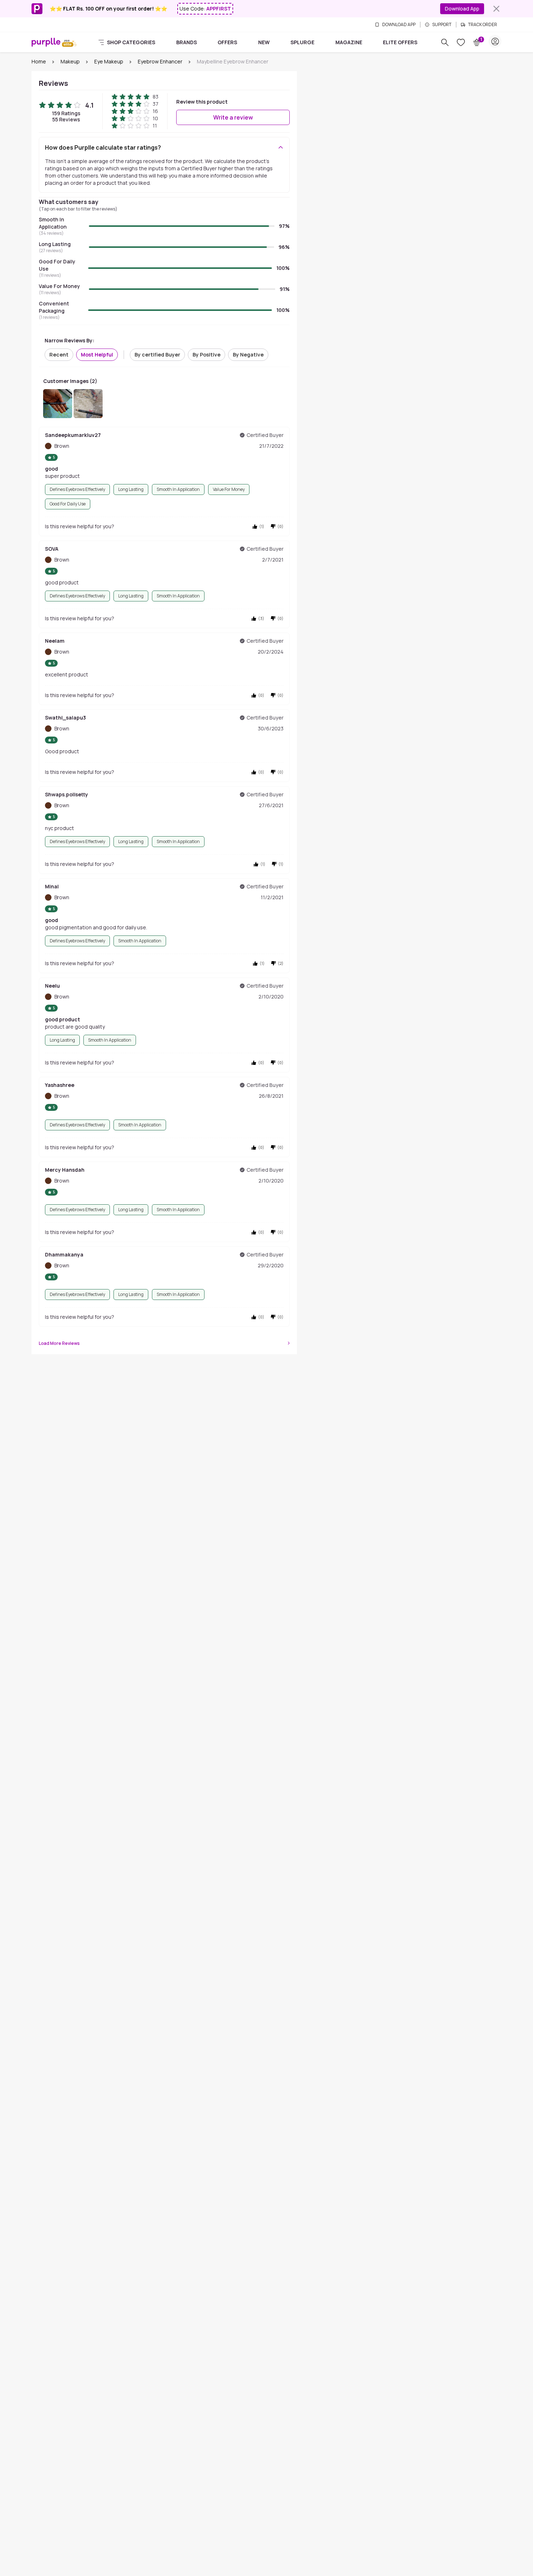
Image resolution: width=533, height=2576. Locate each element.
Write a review (233, 117)
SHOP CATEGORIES (131, 42)
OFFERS (227, 42)
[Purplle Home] (46, 42)
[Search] (445, 42)
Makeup (70, 61)
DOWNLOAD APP (399, 25)
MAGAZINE (349, 42)
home (39, 61)
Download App (462, 9)
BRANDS (187, 42)
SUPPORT (442, 25)
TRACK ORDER (483, 25)
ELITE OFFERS (400, 42)
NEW (264, 42)
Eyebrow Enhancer (160, 61)
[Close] (496, 9)
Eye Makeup (109, 61)
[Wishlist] (461, 42)
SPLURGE (302, 42)
